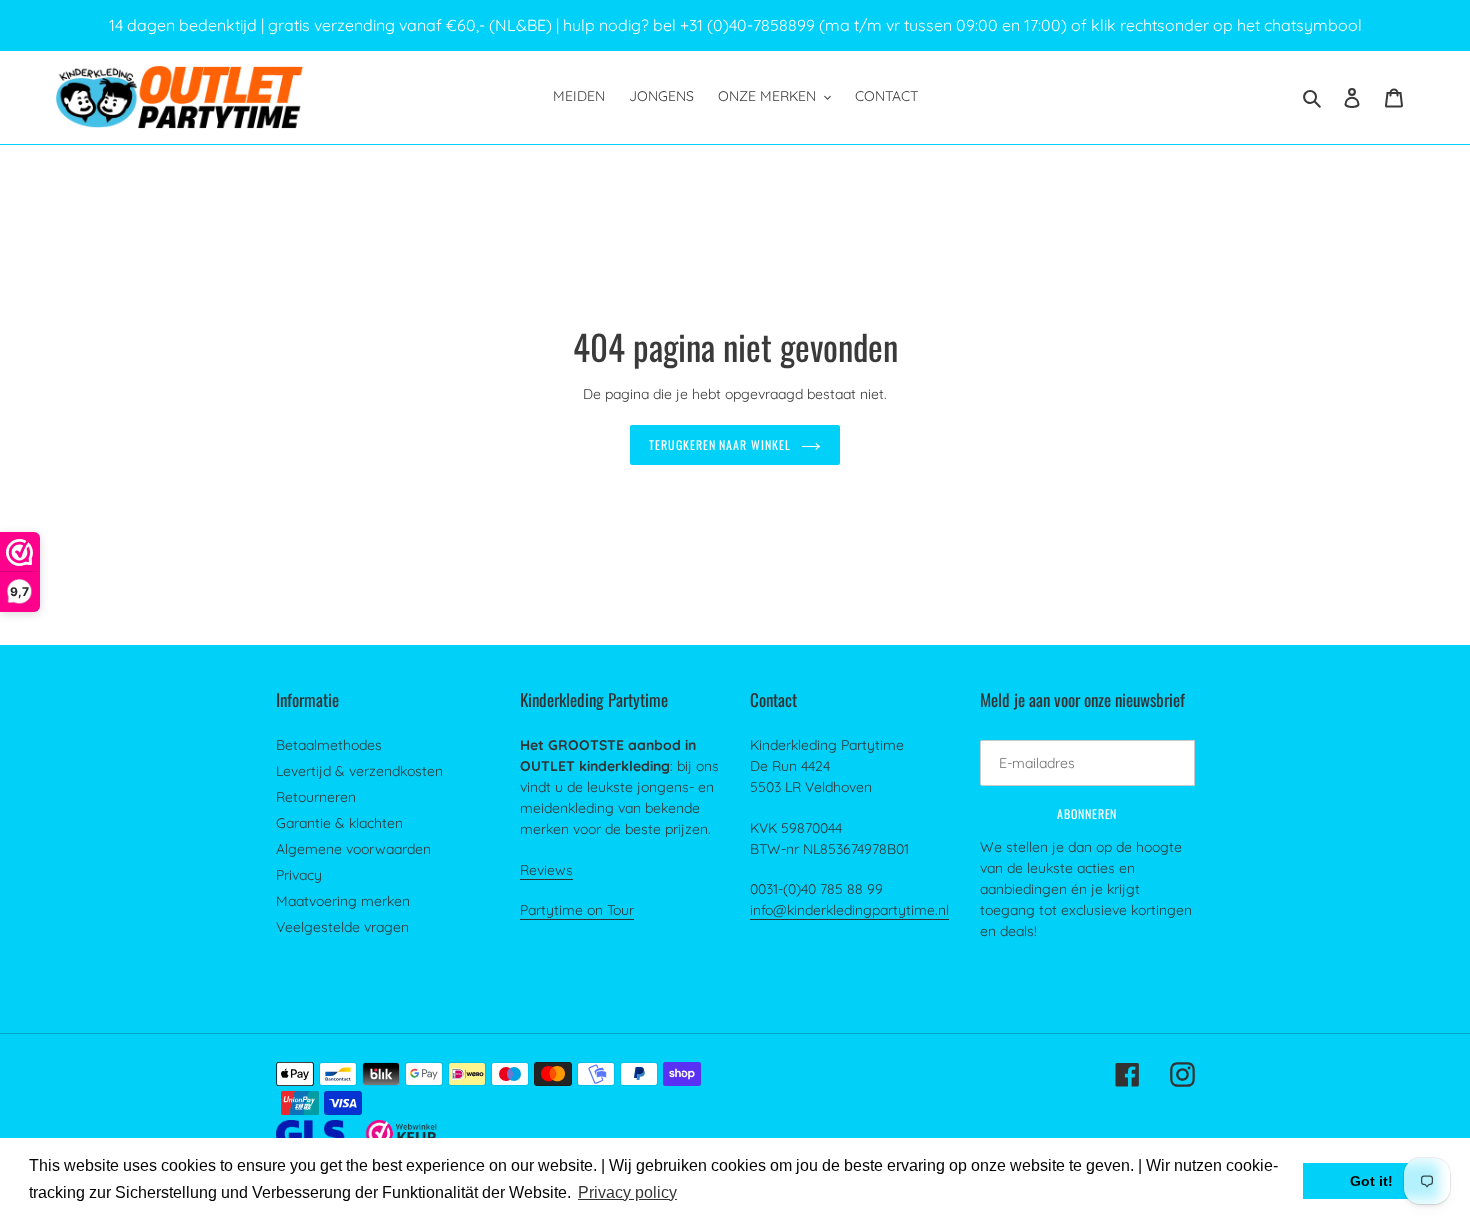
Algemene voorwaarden (353, 849)
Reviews (546, 870)
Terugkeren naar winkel (720, 444)
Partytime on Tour (577, 910)
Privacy (299, 875)
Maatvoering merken (343, 901)
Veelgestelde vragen (342, 927)
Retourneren (316, 797)
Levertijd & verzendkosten (359, 771)
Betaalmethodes (329, 745)
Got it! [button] (1371, 1181)
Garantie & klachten (339, 823)
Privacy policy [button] (627, 1192)
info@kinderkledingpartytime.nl (849, 910)
